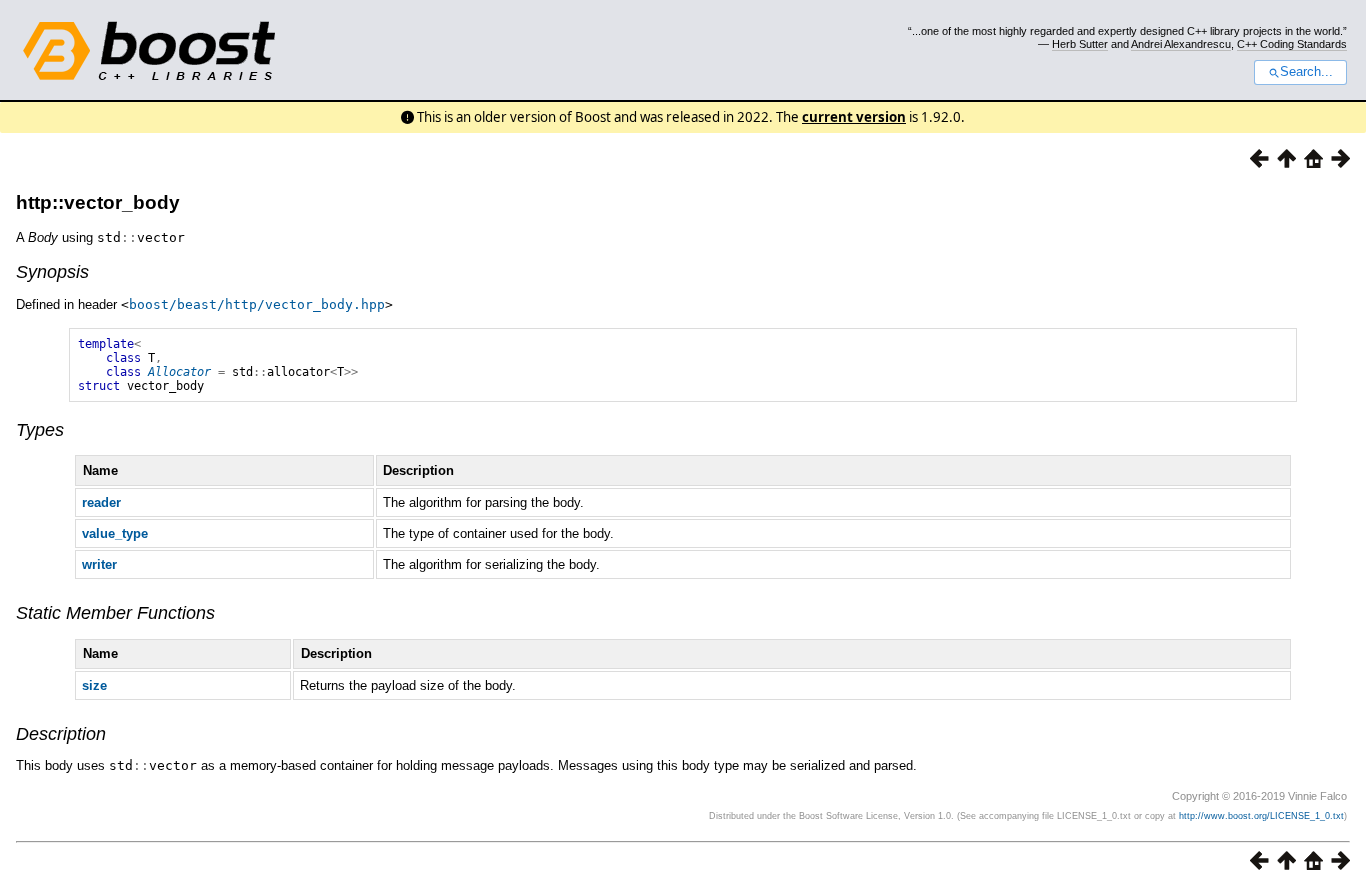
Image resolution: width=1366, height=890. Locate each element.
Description (61, 734)
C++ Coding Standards (1292, 44)
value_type (115, 533)
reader (101, 502)
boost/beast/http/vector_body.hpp (257, 304)
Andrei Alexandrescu (1181, 44)
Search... (1306, 72)
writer (99, 564)
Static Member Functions (115, 613)
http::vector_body (98, 202)
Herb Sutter (1080, 44)
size (94, 685)
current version (854, 117)
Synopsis (52, 272)
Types (40, 430)
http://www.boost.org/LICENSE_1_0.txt (1261, 816)
